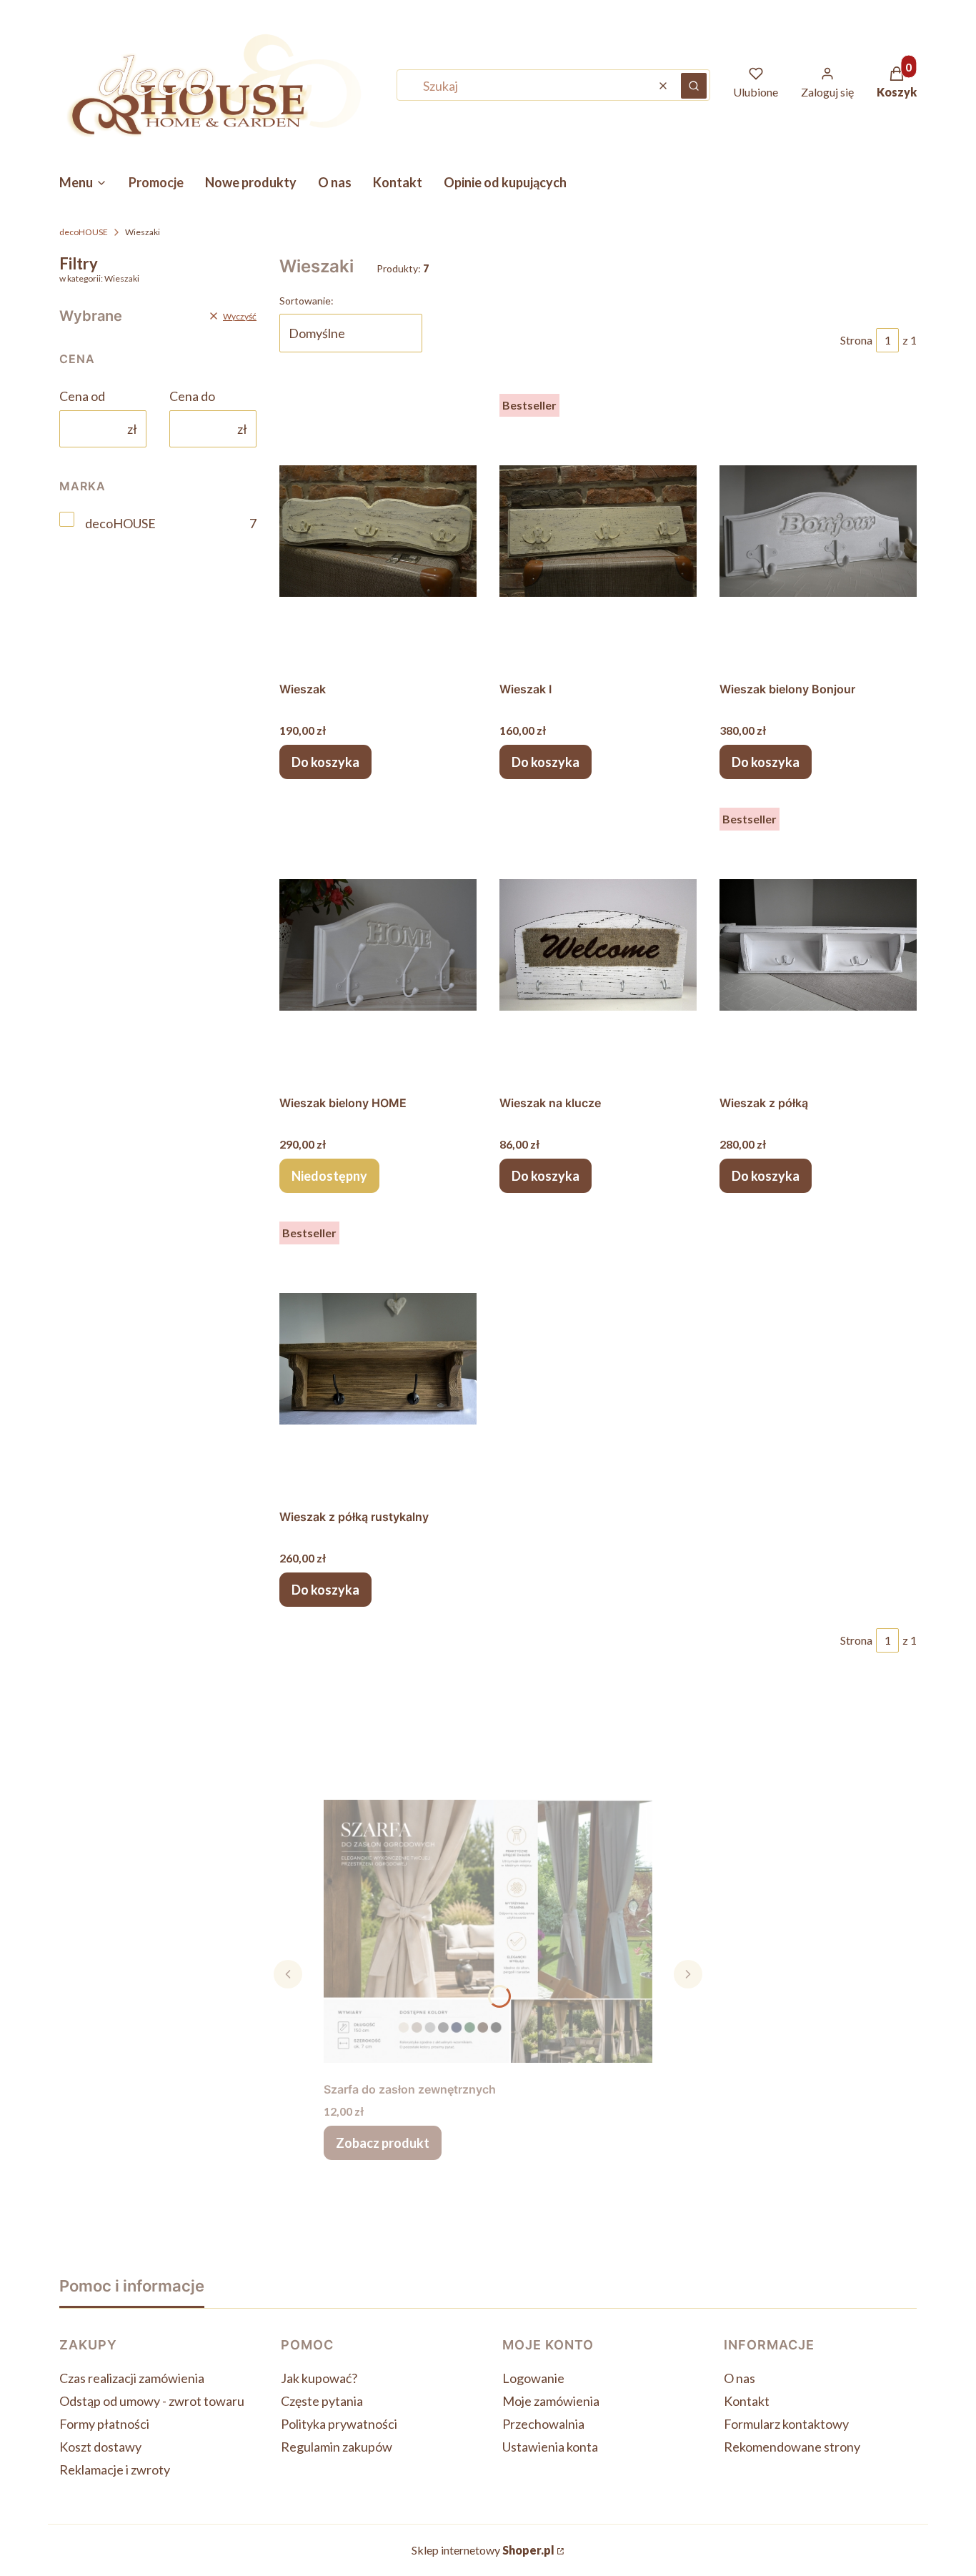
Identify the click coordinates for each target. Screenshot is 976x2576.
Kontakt (747, 2401)
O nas (740, 2378)
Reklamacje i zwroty (115, 2470)
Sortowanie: (307, 301)
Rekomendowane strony (792, 2447)
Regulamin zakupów (337, 2447)
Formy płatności (104, 2424)
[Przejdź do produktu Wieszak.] (378, 531)
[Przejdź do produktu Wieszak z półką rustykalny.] (378, 1359)
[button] (694, 86)
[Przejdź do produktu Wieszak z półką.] (818, 945)
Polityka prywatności (339, 2424)
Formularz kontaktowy (786, 2424)
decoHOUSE (84, 232)
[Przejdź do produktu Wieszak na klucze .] (598, 945)
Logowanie (533, 2378)
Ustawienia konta (550, 2447)
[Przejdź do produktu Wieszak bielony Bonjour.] (818, 531)
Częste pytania (322, 2401)
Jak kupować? (319, 2378)
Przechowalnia (543, 2424)
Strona (856, 340)
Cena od (82, 396)
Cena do (192, 396)
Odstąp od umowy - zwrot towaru (152, 2401)
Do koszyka (325, 762)
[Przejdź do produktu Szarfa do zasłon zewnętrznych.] (488, 1931)
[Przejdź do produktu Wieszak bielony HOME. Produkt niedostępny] (378, 945)
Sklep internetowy (483, 2550)
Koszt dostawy (100, 2447)
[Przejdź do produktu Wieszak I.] (598, 531)
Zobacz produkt (383, 2143)
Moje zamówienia (551, 2401)
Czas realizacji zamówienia (132, 2378)
